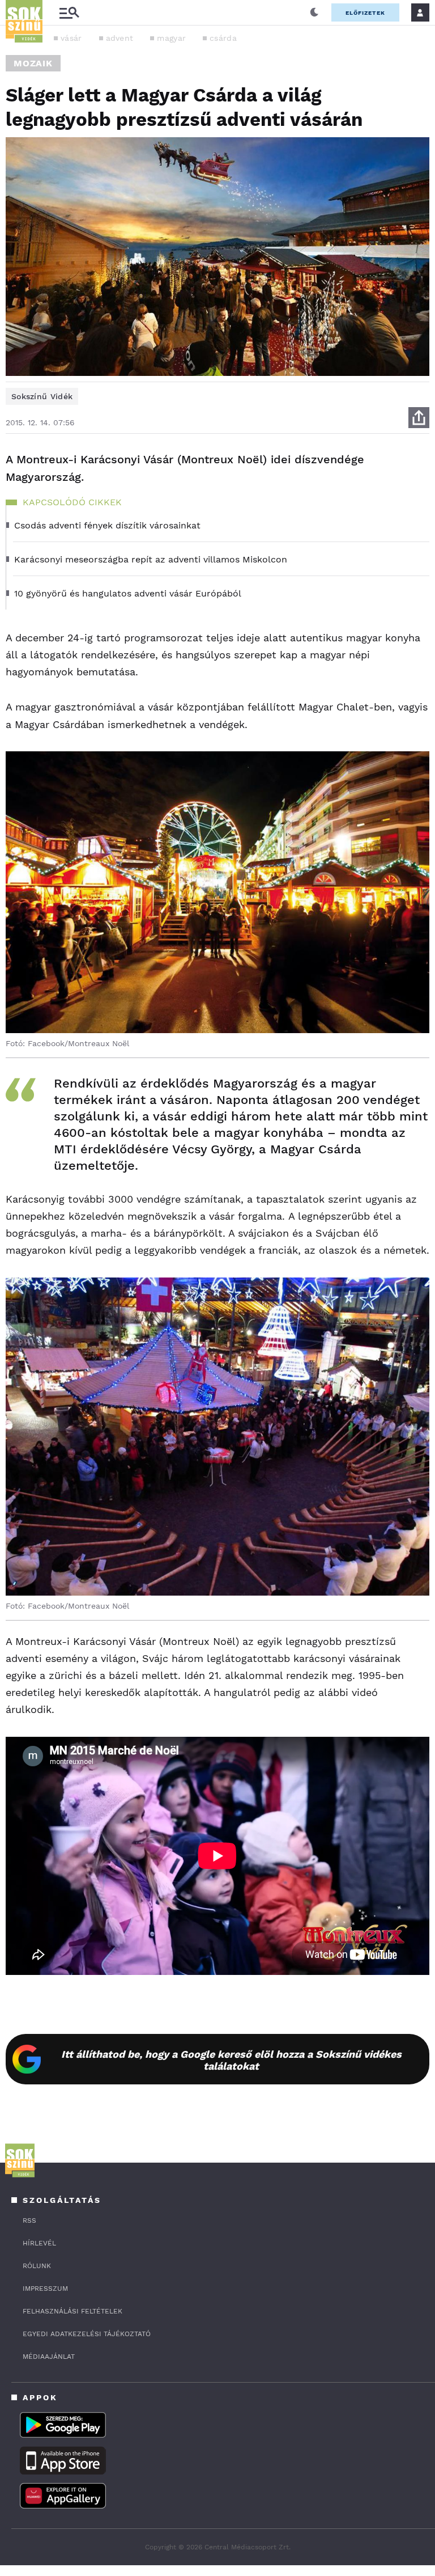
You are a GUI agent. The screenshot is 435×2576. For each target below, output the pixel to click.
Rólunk (37, 2266)
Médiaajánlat (49, 2357)
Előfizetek (365, 13)
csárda (223, 38)
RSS (29, 2220)
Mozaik (33, 63)
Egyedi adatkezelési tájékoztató (87, 2334)
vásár (71, 38)
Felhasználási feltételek (72, 2311)
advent (120, 38)
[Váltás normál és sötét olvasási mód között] (314, 12)
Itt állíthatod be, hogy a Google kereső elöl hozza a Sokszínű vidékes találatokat (231, 2060)
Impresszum (45, 2289)
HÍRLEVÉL (39, 2243)
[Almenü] (69, 13)
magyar (171, 38)
